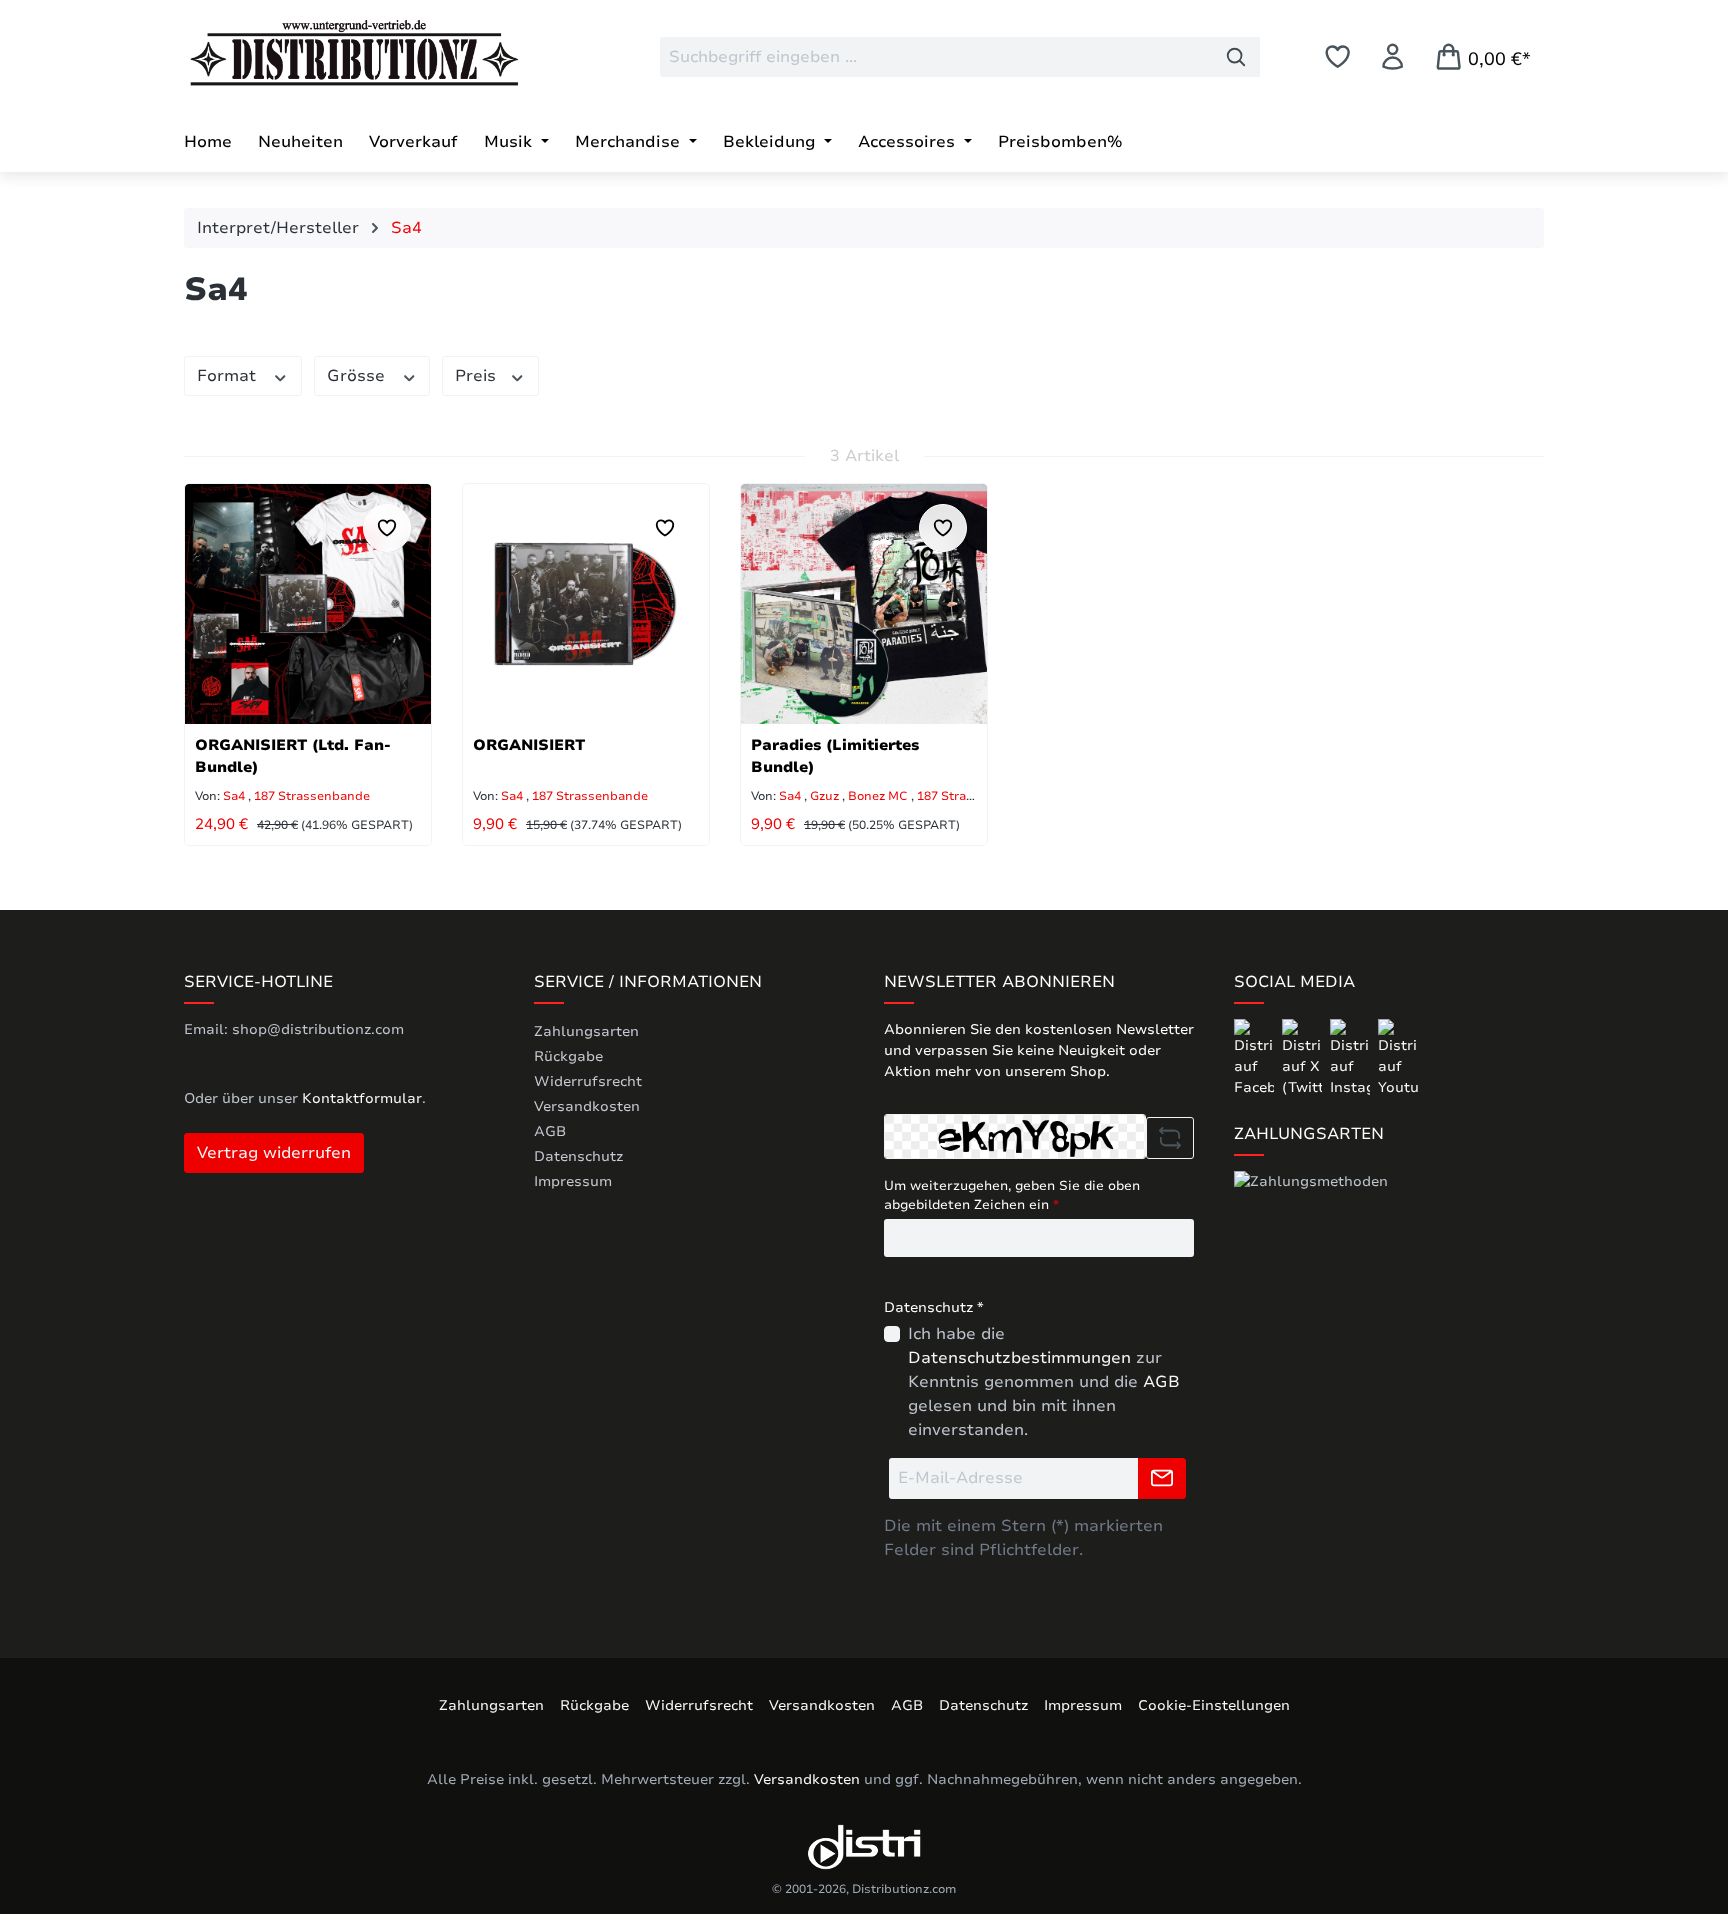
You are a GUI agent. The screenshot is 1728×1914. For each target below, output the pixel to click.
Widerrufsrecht (588, 1081)
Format (229, 376)
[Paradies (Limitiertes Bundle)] (864, 604)
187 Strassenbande (312, 796)
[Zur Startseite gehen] (334, 53)
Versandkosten (587, 1106)
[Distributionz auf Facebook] (1256, 1057)
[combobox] (936, 57)
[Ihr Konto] (1392, 56)
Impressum (573, 1181)
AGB (550, 1131)
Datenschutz (578, 1156)
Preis (478, 376)
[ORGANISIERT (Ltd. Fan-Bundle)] (308, 604)
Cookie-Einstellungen (1214, 1705)
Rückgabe (568, 1056)
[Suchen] (1236, 57)
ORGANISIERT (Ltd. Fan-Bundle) (293, 756)
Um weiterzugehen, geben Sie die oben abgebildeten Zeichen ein (1012, 1196)
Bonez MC (879, 796)
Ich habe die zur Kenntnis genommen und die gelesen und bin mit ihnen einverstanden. (1044, 1382)
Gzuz (826, 796)
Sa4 (234, 796)
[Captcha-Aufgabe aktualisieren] (1170, 1138)
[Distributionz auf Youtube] (1398, 1057)
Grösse (358, 376)
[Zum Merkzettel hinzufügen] (387, 528)
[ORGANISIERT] (586, 604)
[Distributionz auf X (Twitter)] (1304, 1057)
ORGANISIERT (529, 745)
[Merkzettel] (1337, 56)
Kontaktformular (362, 1098)
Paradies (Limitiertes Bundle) (835, 756)
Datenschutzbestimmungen (1019, 1358)
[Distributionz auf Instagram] (1352, 1057)
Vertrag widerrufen (274, 1153)
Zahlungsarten (586, 1031)
